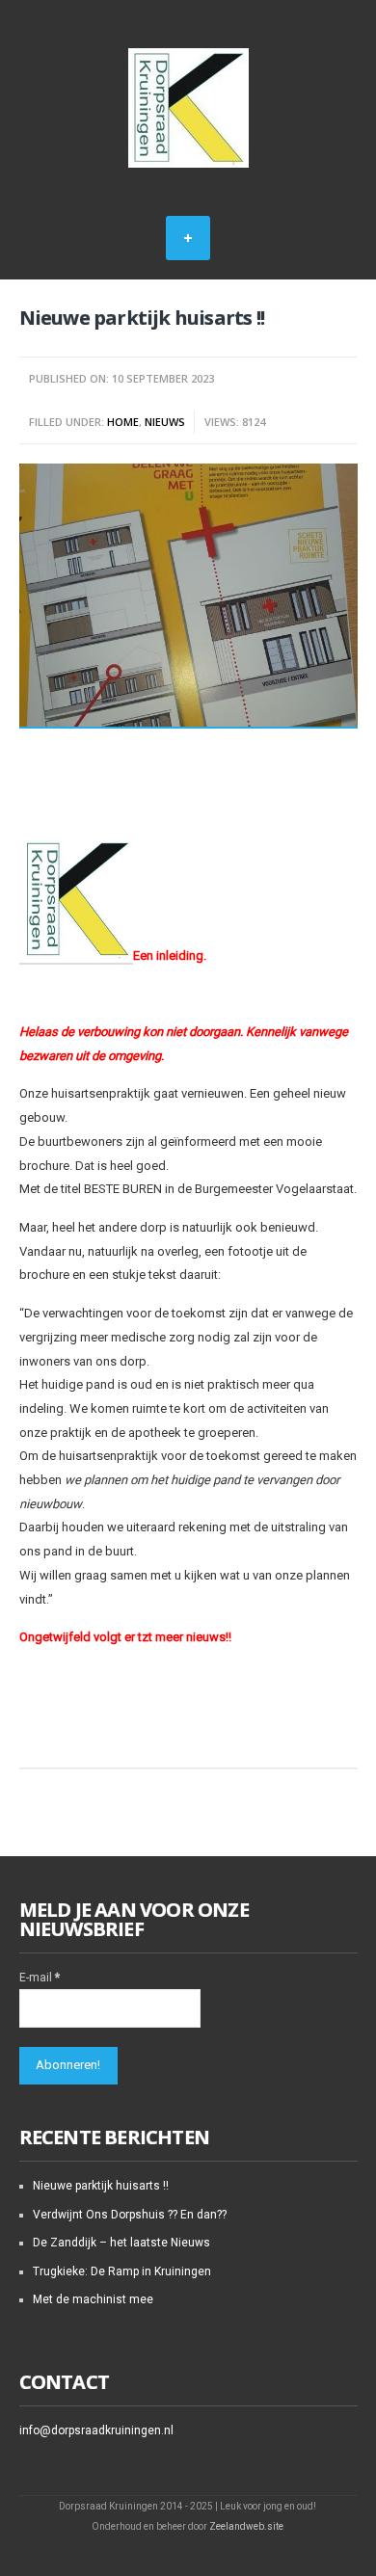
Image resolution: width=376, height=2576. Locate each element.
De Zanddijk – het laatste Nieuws (121, 2243)
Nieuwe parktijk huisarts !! (101, 2186)
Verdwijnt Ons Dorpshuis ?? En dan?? (130, 2215)
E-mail (40, 1978)
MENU (188, 238)
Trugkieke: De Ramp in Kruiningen (122, 2271)
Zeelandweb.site (246, 2526)
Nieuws (165, 422)
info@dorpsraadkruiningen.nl (96, 2430)
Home (123, 422)
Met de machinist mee (93, 2299)
